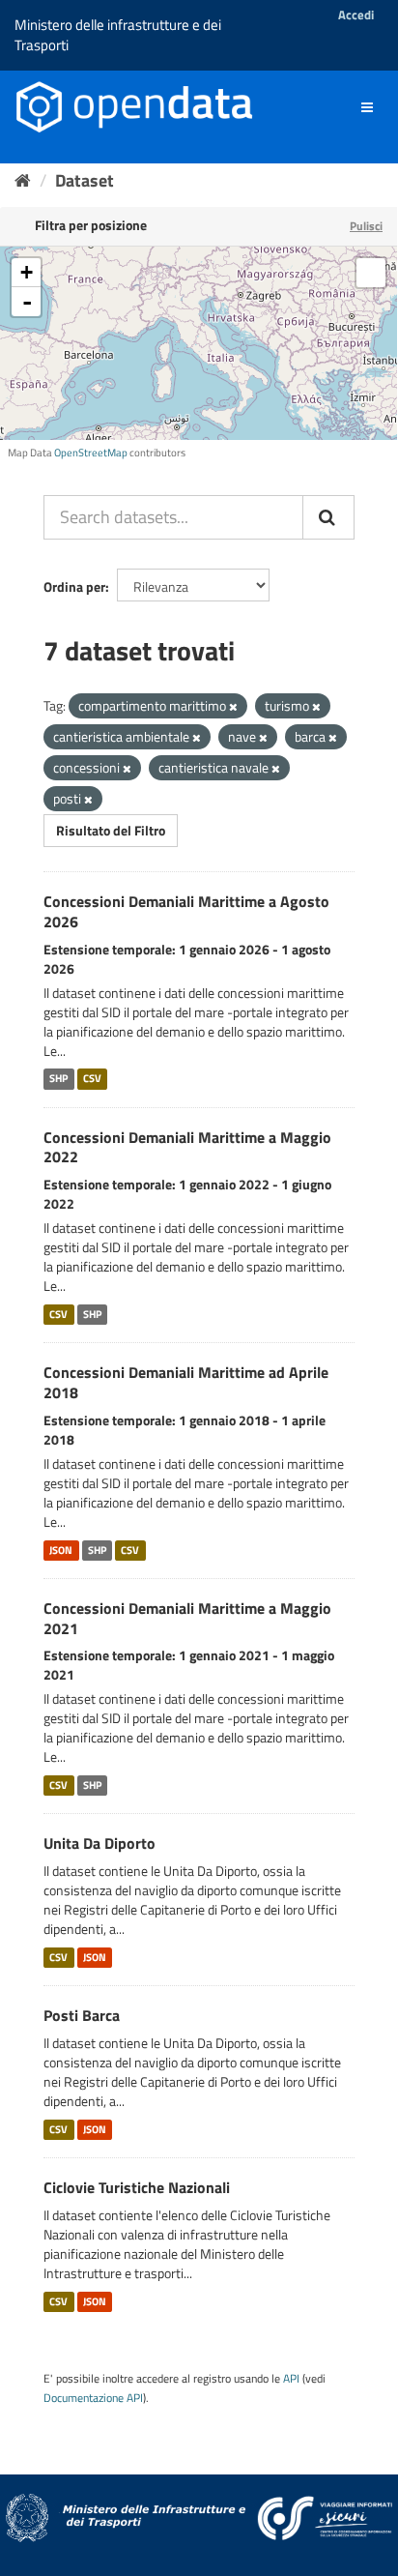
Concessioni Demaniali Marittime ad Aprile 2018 (186, 1382)
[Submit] (328, 517)
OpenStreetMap (91, 453)
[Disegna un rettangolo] (371, 273)
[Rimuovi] (233, 707)
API (291, 2379)
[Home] (23, 180)
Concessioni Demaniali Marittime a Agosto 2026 (186, 911)
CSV (92, 1079)
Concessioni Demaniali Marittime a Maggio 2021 (187, 1618)
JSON (61, 1550)
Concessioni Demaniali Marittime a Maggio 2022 (187, 1147)
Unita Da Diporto (99, 1843)
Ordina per (74, 586)
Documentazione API (93, 2398)
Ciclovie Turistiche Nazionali (137, 2187)
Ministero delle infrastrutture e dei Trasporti (118, 35)
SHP (58, 1079)
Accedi (356, 15)
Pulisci (366, 226)
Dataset (85, 180)
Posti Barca (82, 2015)
